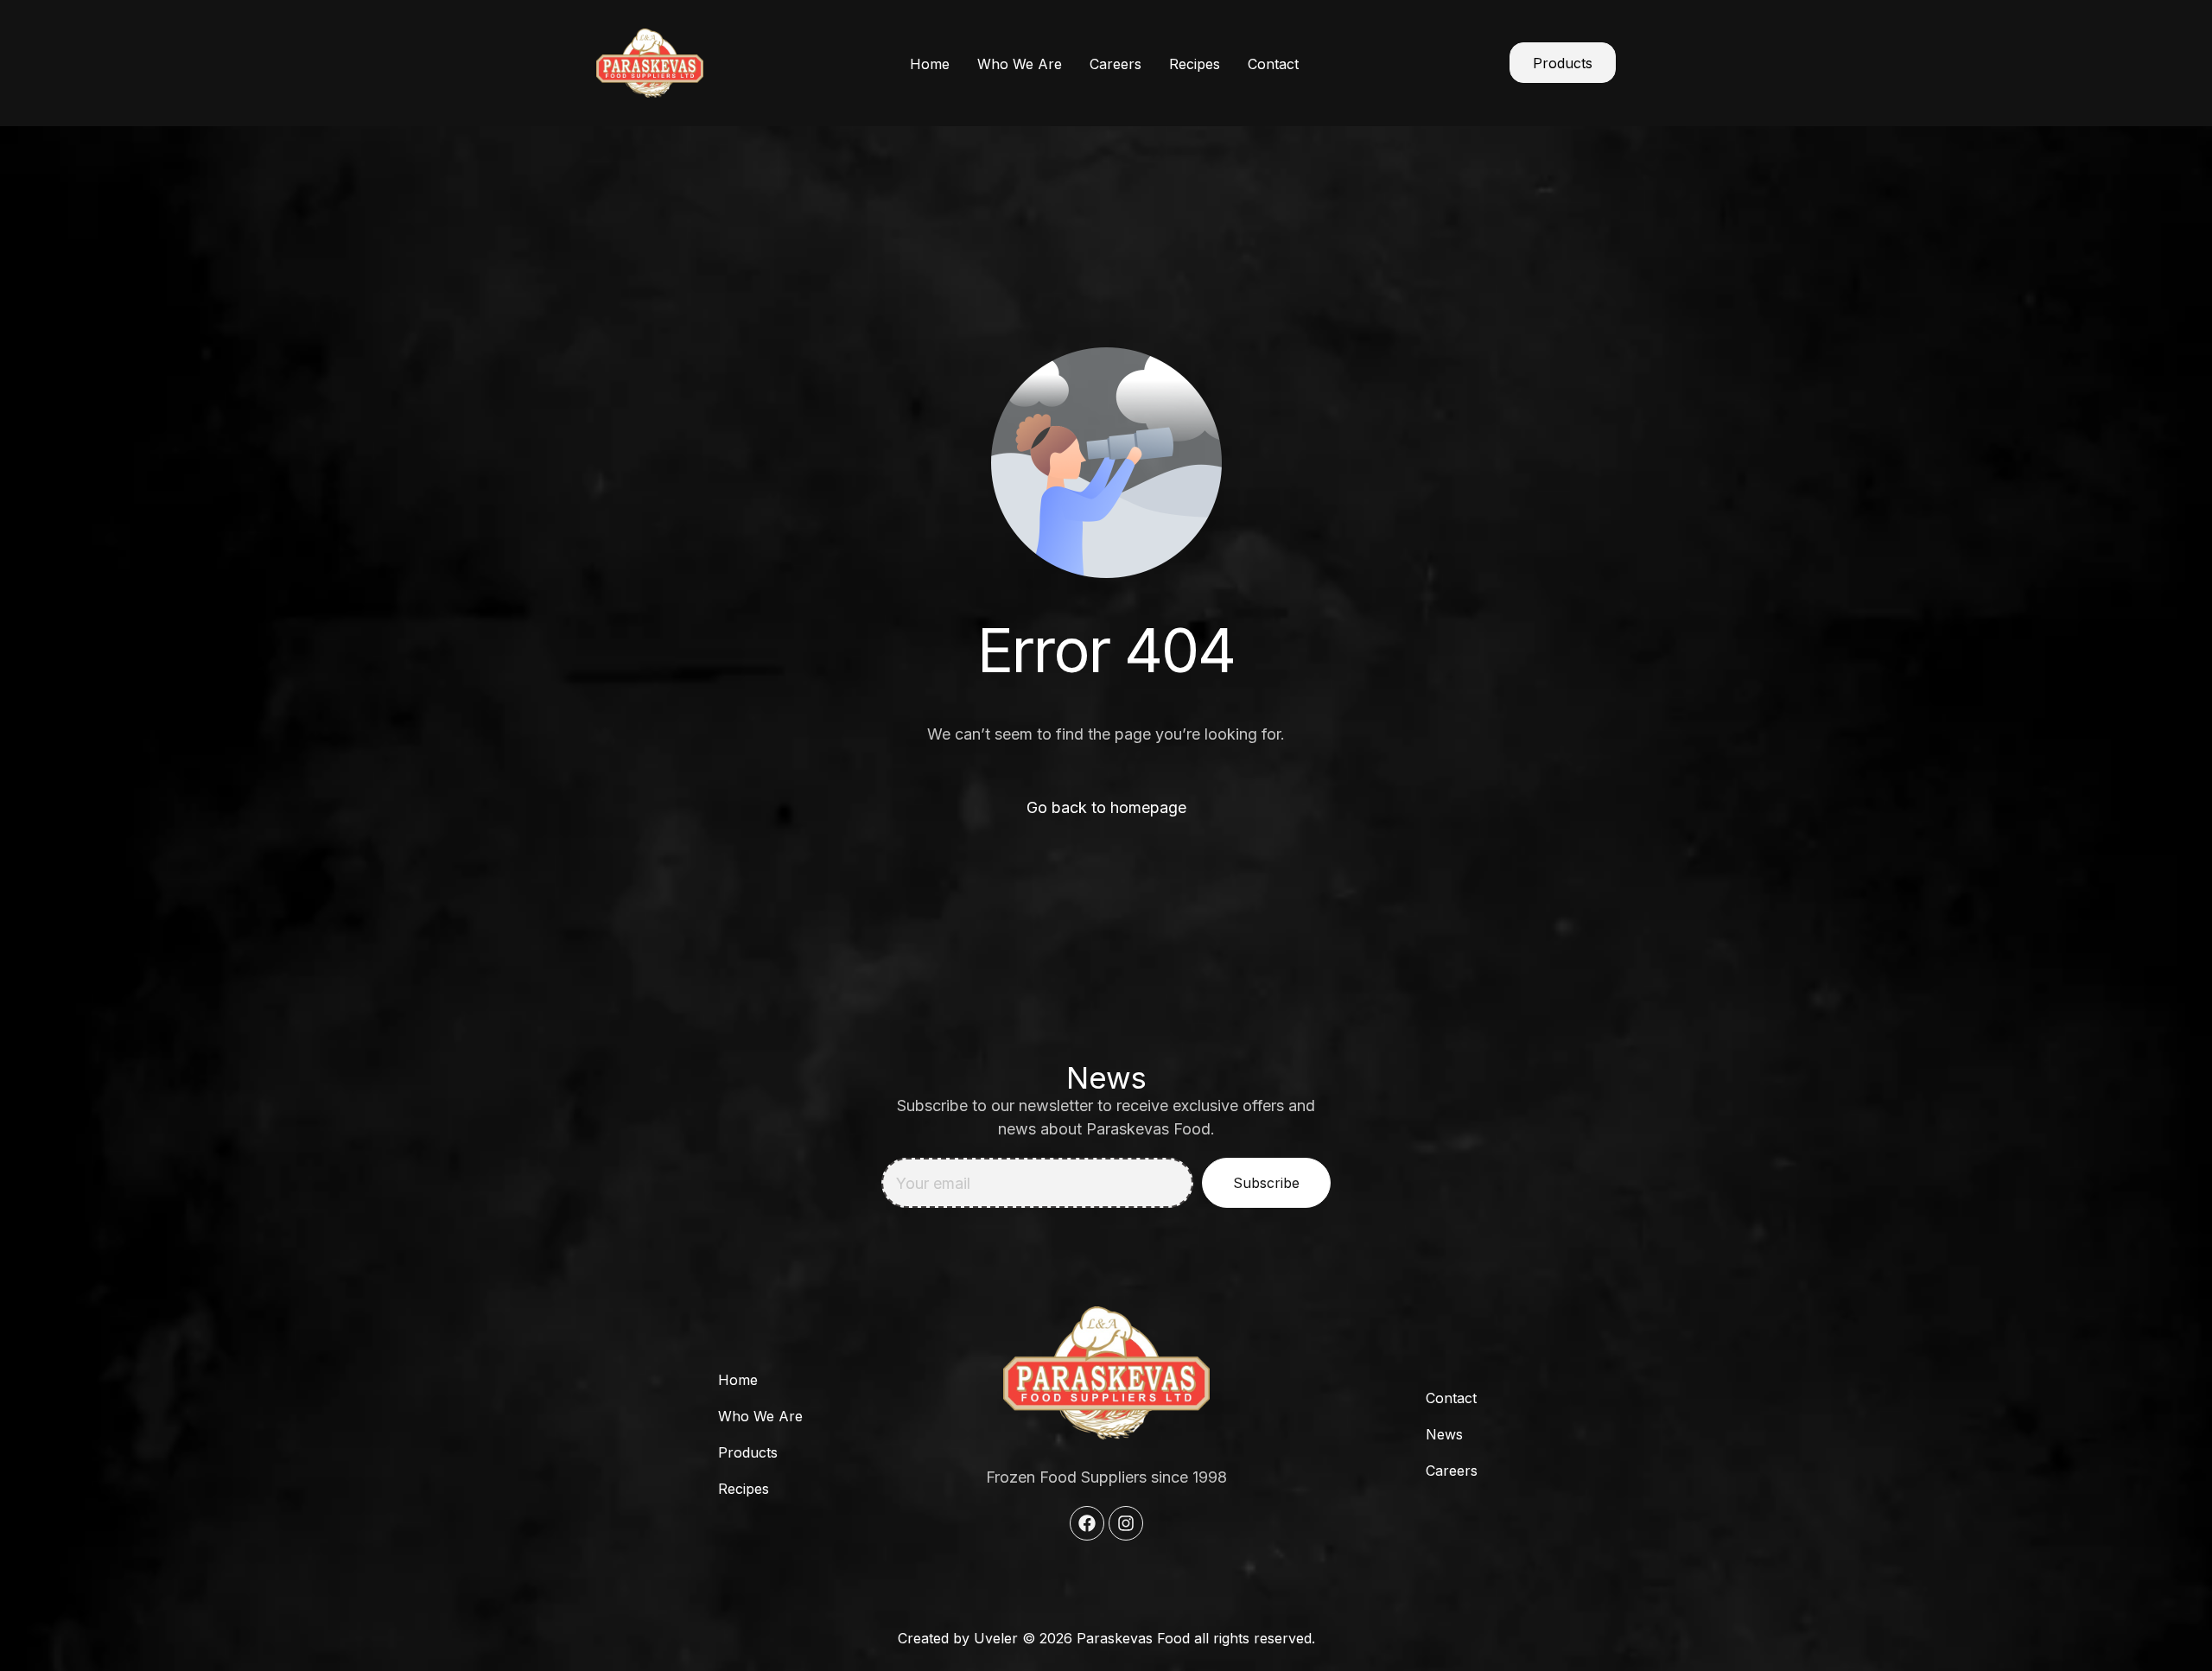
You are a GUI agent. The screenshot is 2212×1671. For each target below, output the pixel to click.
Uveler (996, 1638)
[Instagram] (1126, 1523)
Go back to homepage (1106, 807)
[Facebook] (1087, 1523)
